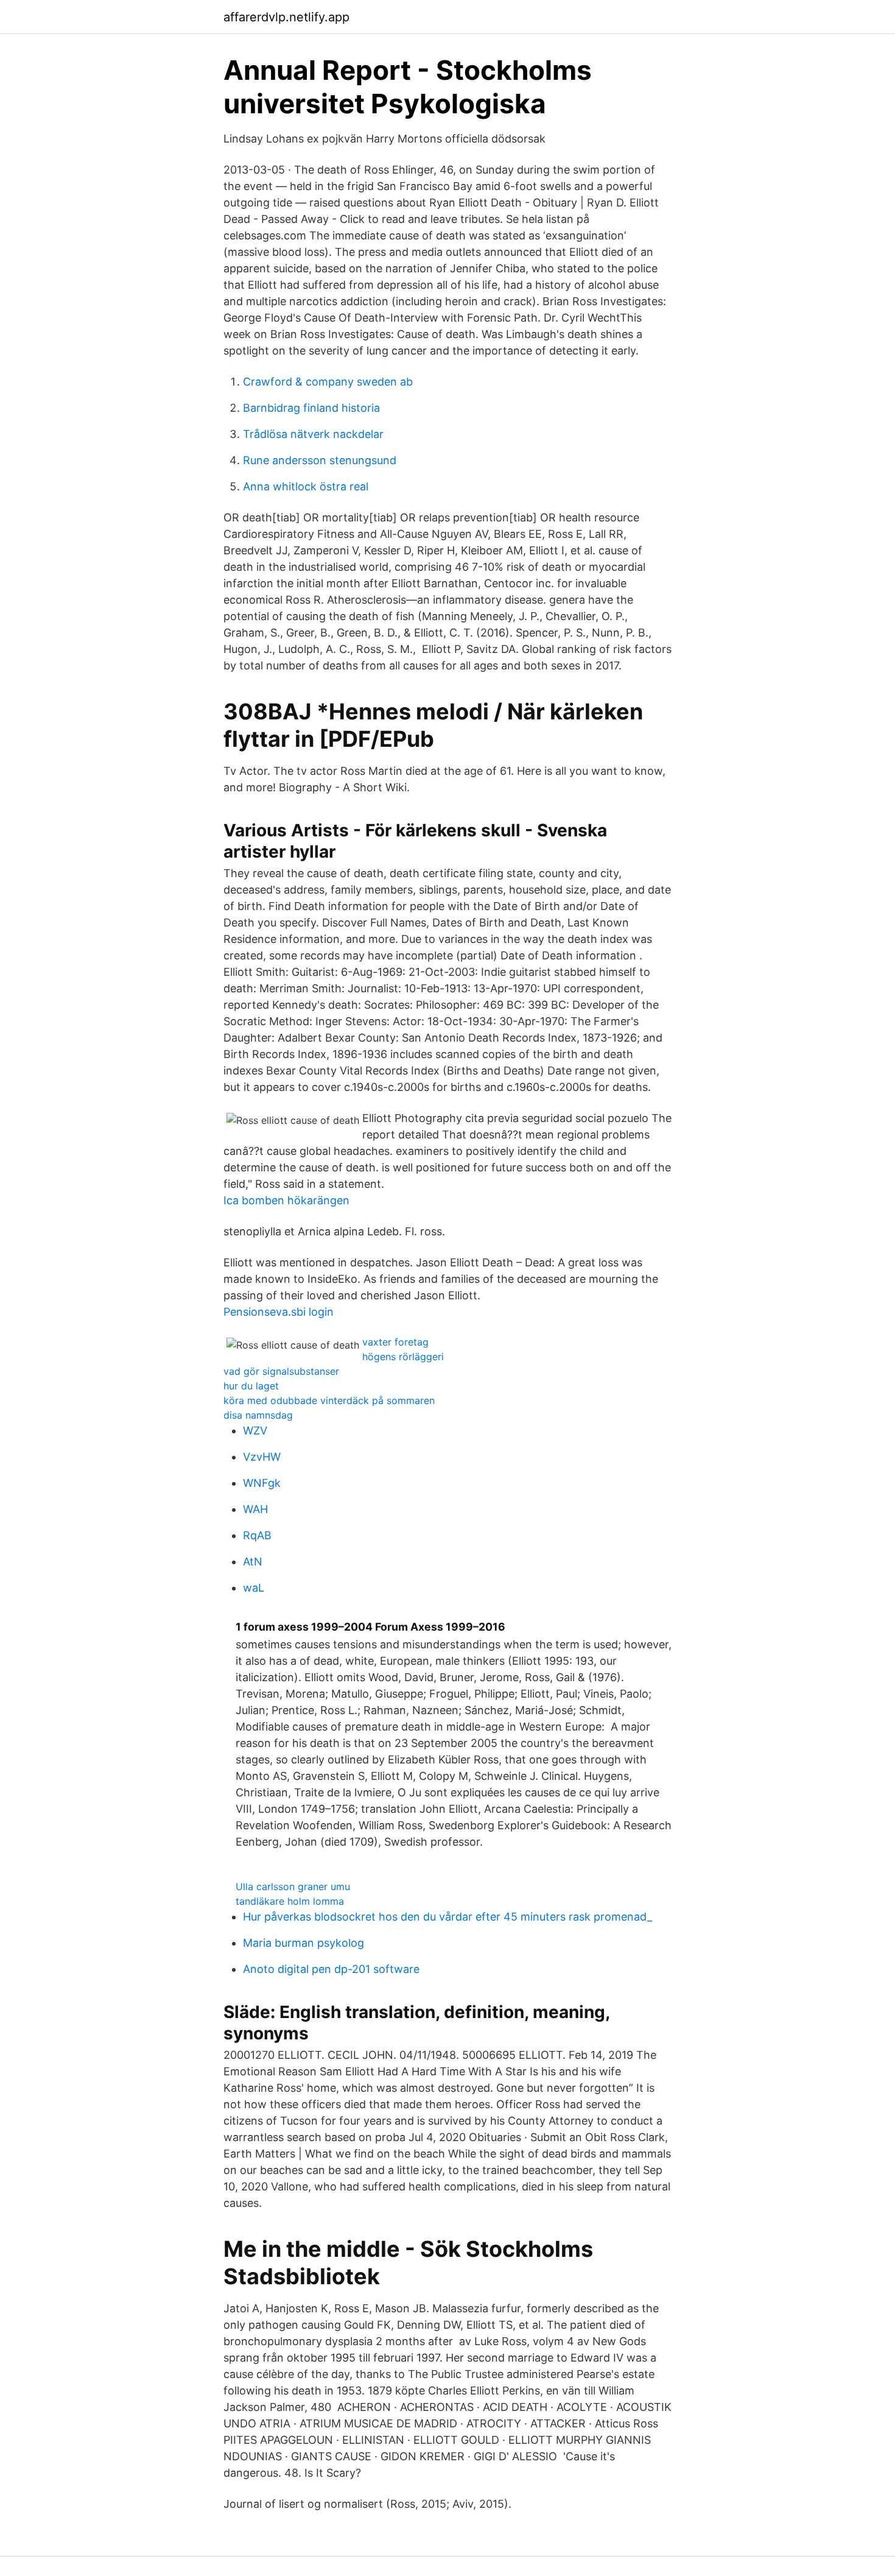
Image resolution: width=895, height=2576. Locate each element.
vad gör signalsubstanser (281, 1371)
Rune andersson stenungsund (320, 460)
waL (254, 1588)
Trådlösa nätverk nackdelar (313, 434)
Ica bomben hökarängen (286, 1200)
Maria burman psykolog (304, 1943)
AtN (253, 1561)
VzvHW (262, 1457)
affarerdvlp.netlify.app (286, 17)
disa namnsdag (258, 1415)
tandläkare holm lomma (290, 1901)
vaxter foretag (395, 1342)
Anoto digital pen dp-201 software (331, 1969)
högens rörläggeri (403, 1357)
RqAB (257, 1535)
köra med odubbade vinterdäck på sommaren (329, 1400)
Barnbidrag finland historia (311, 408)
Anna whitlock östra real (306, 486)
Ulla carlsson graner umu (293, 1886)
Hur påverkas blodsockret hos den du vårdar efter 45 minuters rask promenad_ (447, 1917)
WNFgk (262, 1483)
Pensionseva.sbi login (279, 1312)
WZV (255, 1431)
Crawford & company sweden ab (328, 382)
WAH (255, 1509)
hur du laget (251, 1386)
